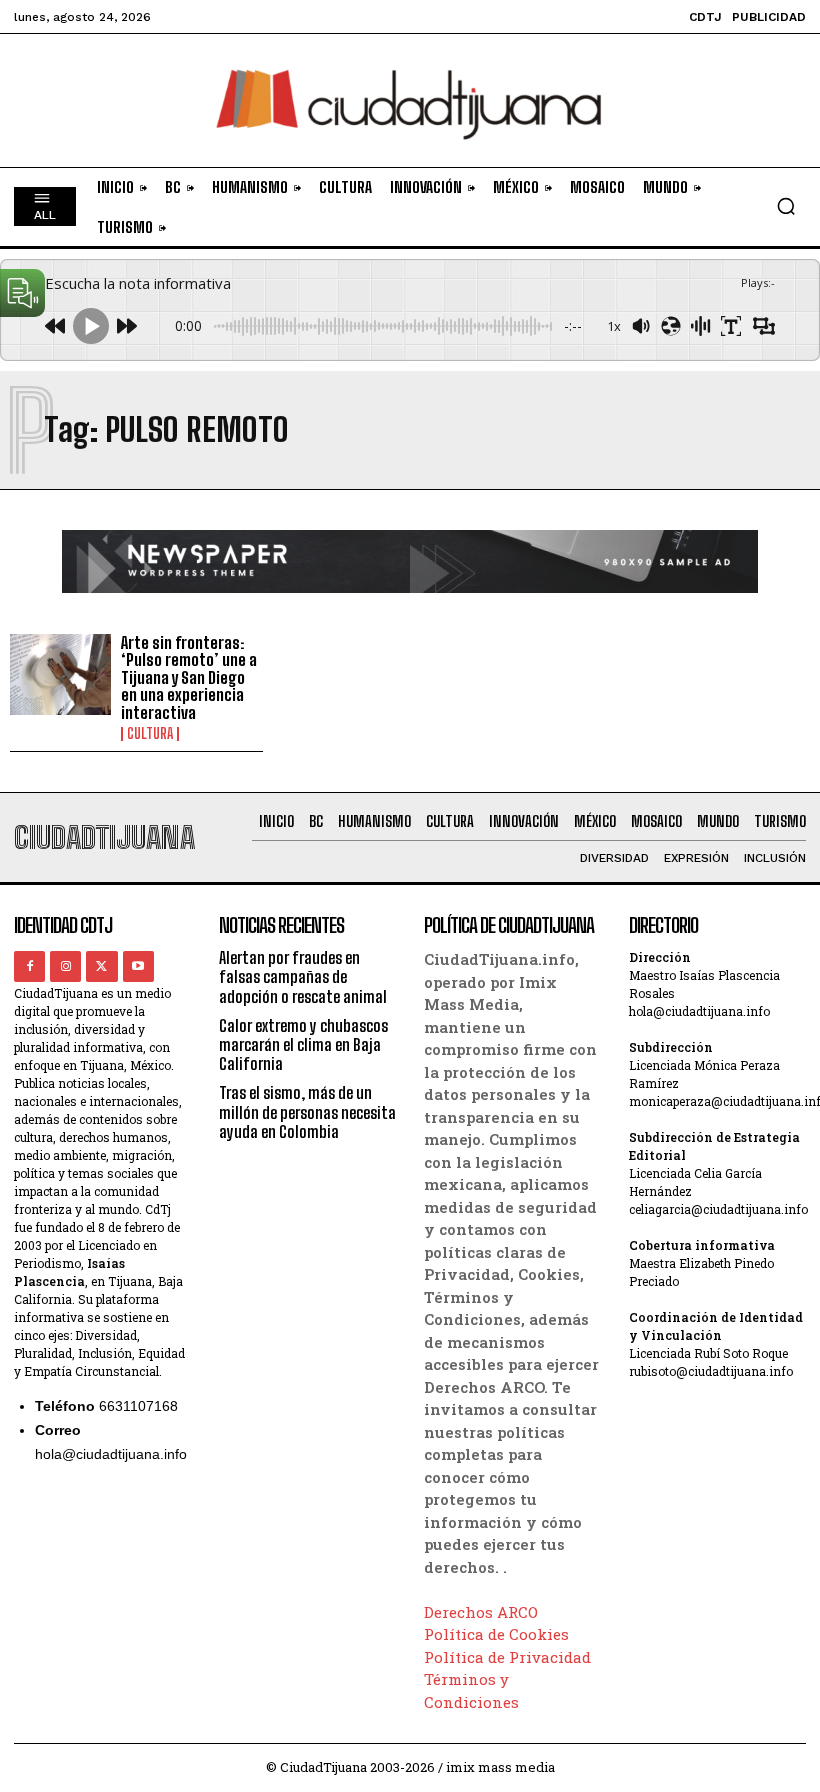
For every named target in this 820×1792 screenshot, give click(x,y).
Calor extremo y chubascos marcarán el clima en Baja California (303, 1044)
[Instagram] (65, 966)
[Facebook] (29, 966)
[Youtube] (138, 966)
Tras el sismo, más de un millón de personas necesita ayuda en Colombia (307, 1111)
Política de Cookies (496, 1634)
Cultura (150, 734)
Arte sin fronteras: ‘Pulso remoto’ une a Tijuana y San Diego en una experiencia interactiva (189, 677)
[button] (786, 206)
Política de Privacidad (507, 1657)
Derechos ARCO (481, 1612)
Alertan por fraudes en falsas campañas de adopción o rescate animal (303, 976)
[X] (101, 966)
